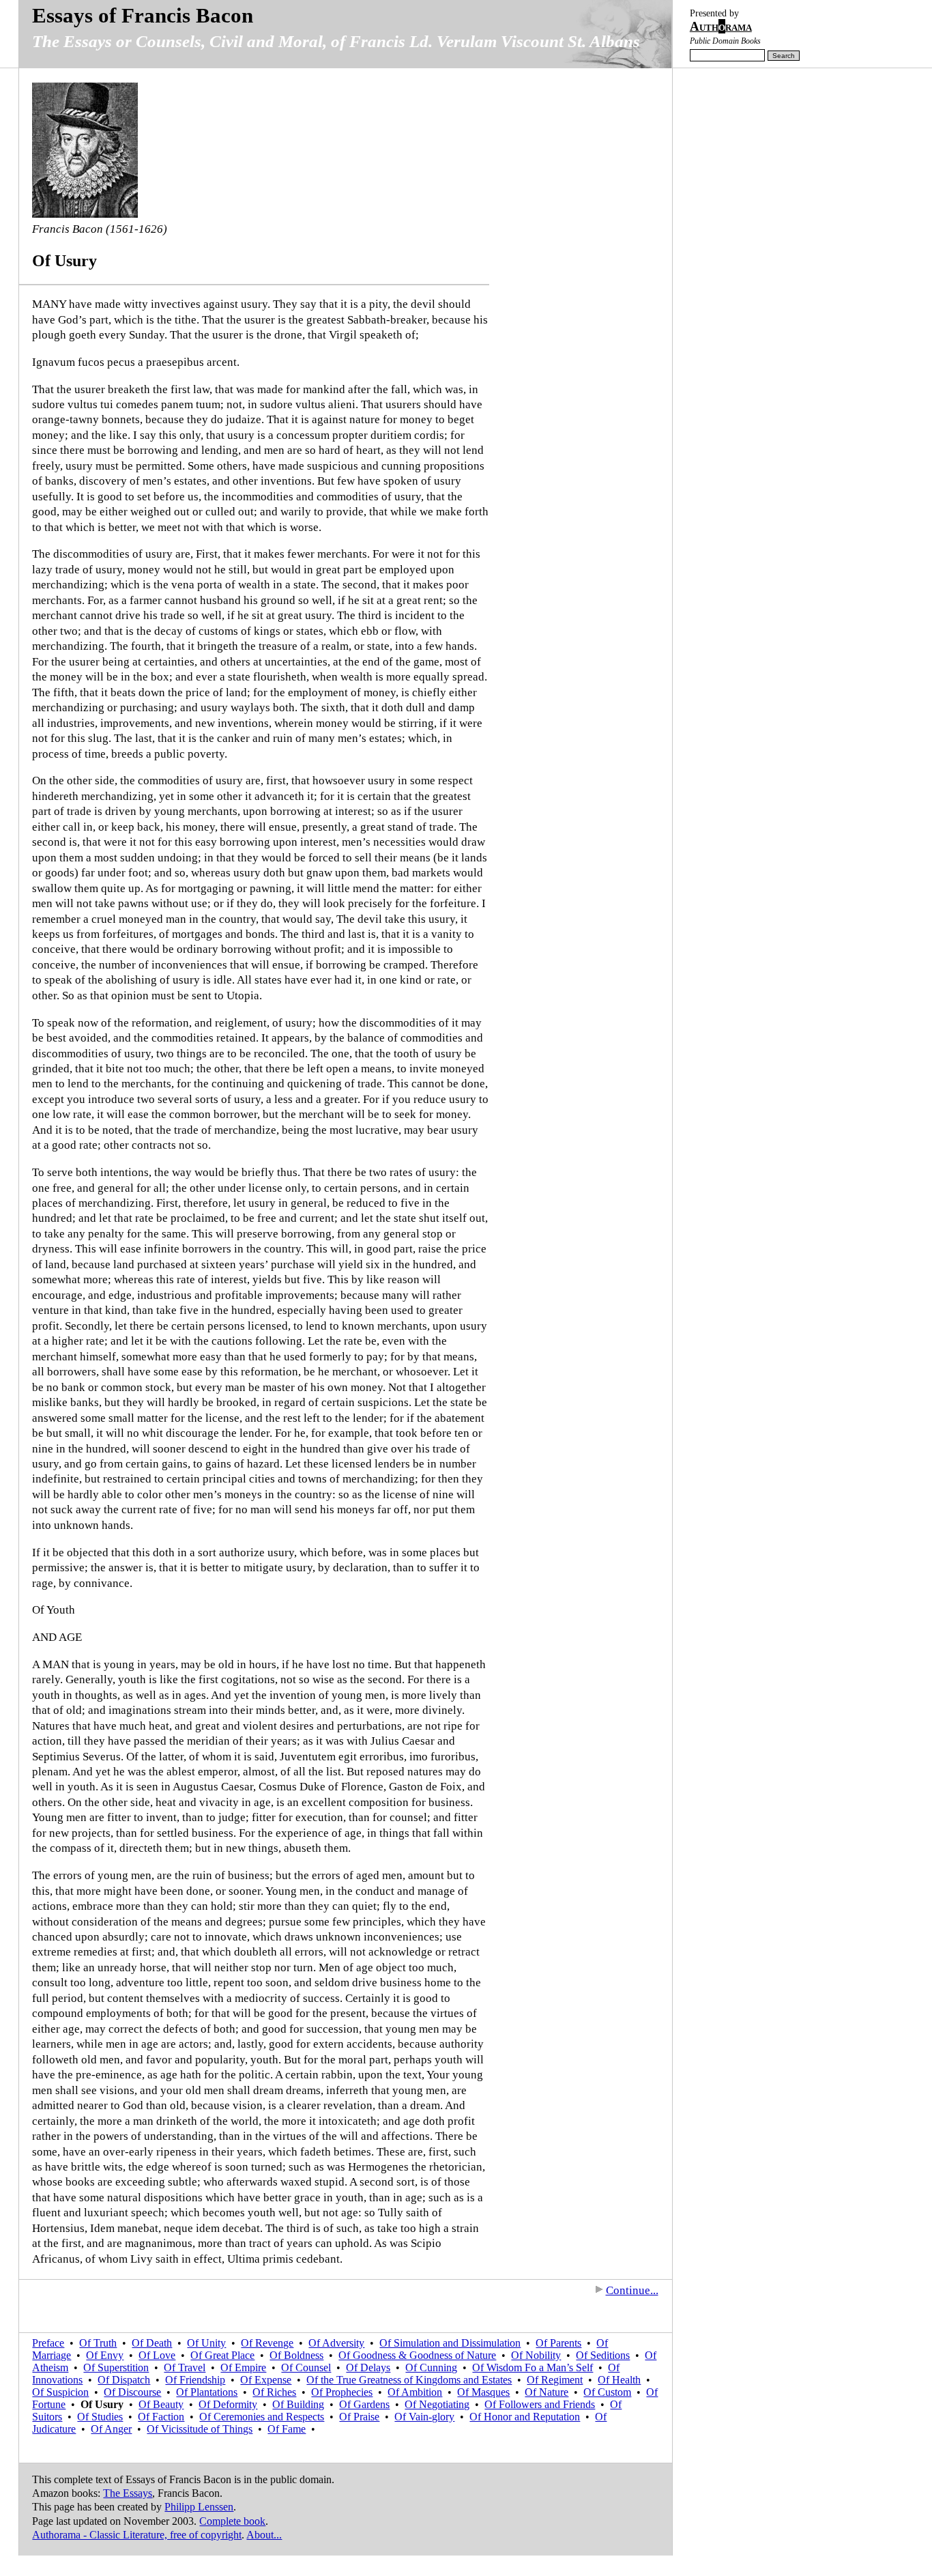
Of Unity (206, 2343)
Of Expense (266, 2380)
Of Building (298, 2404)
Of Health (619, 2380)
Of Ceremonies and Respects (262, 2417)
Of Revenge (267, 2343)
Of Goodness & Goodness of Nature (417, 2355)
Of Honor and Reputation (525, 2417)
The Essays (128, 2493)
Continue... (632, 2290)
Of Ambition (415, 2392)
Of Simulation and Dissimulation (450, 2343)
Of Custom (607, 2392)
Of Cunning (431, 2367)
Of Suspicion (60, 2392)
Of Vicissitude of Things (200, 2429)
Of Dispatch (124, 2380)
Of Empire (243, 2367)
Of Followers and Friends (540, 2404)
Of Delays (368, 2367)
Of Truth (98, 2343)
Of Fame (287, 2429)
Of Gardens (364, 2404)
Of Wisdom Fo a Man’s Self (533, 2367)
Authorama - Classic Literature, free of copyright (137, 2535)
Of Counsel (306, 2367)
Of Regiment (555, 2380)
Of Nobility (536, 2355)
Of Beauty (161, 2404)
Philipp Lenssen (199, 2507)
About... (264, 2535)
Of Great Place (222, 2355)
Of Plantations (207, 2392)
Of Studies (100, 2417)
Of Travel (185, 2367)
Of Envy (105, 2355)
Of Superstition (116, 2367)
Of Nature (547, 2392)
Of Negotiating (437, 2404)
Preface (48, 2343)
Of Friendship (195, 2380)
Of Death (152, 2343)
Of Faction (161, 2417)
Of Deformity (228, 2404)
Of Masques (483, 2392)
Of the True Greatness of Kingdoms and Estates (409, 2380)
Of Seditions (603, 2355)
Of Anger (111, 2429)
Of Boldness (296, 2355)
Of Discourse (132, 2392)
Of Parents (558, 2343)
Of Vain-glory (424, 2417)
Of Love (157, 2355)
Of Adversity (336, 2343)
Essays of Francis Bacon (143, 15)
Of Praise (359, 2417)
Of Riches (274, 2392)
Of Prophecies (342, 2392)
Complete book (232, 2521)
